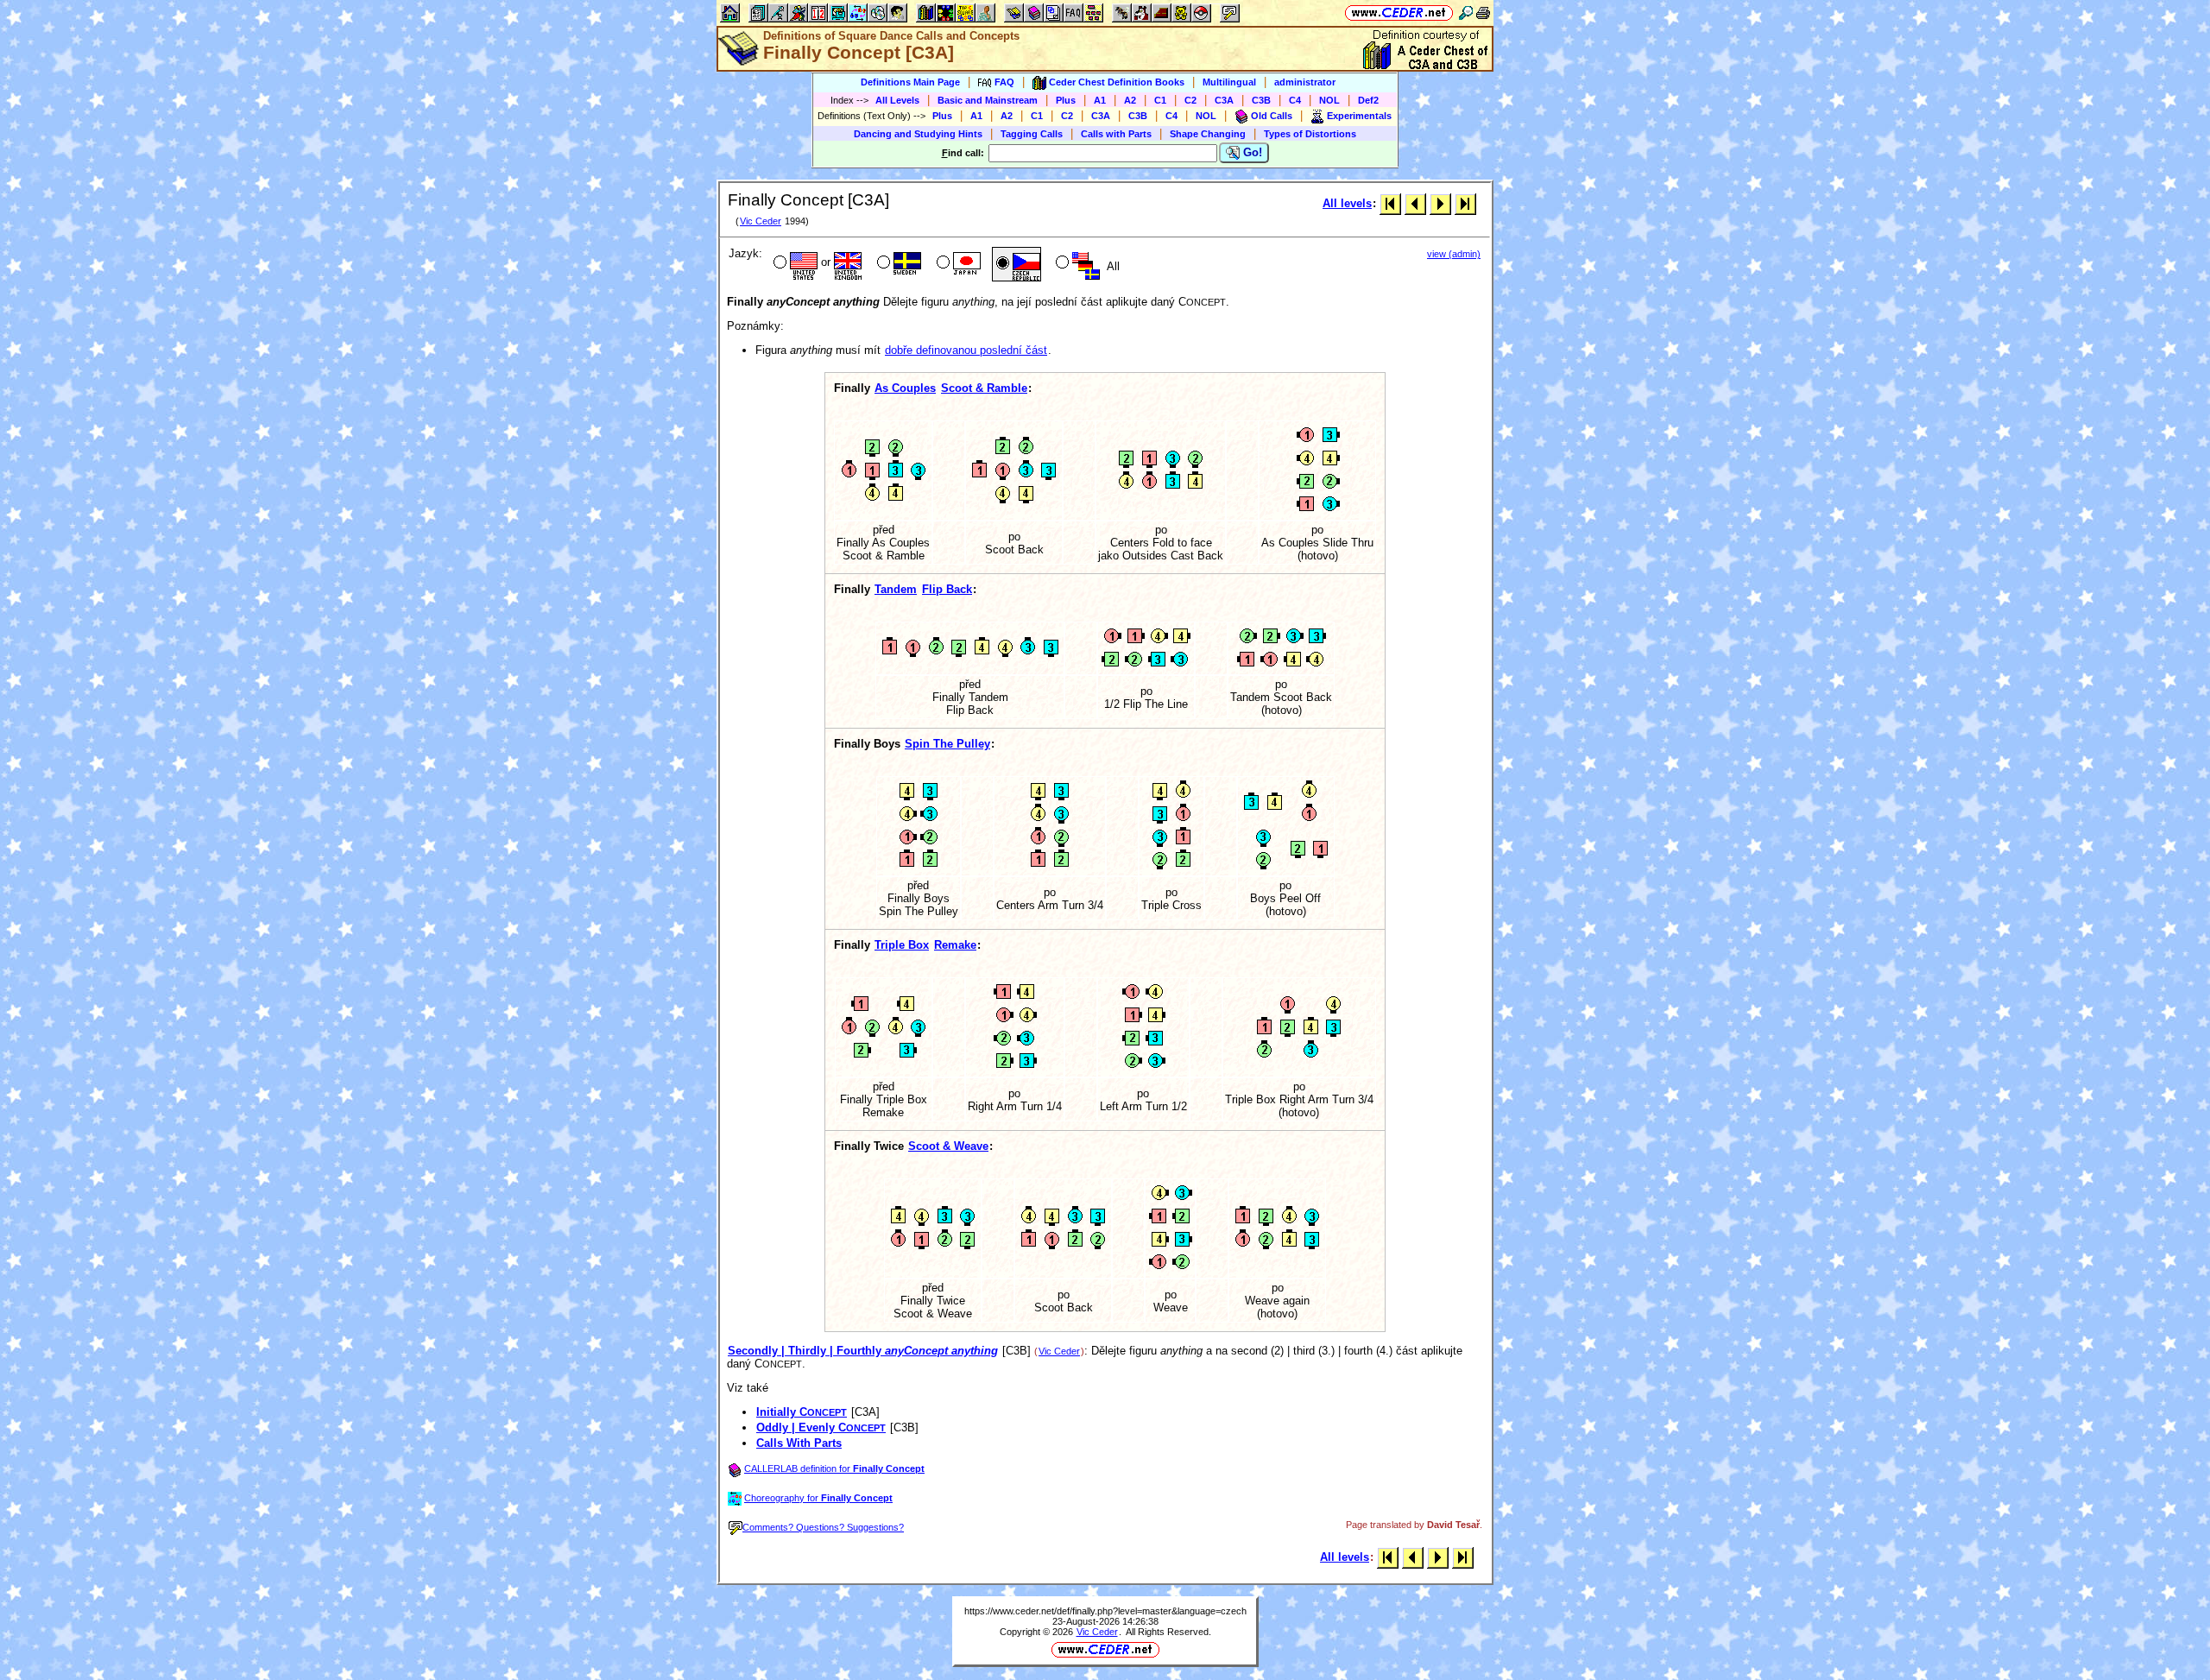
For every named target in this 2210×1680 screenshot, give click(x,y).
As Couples (905, 388)
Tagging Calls (1032, 134)
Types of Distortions (1310, 134)
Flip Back (947, 589)
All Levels (897, 100)
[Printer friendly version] (1483, 13)
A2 (1130, 100)
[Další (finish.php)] (1440, 203)
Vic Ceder (761, 221)
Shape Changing (1208, 134)
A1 (1100, 100)
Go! (1251, 152)
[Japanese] (957, 264)
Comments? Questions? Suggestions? (823, 1527)
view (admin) (1454, 254)
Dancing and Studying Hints (918, 134)
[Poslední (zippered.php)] (1465, 203)
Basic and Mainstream (988, 100)
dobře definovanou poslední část (966, 350)
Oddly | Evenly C (821, 1427)
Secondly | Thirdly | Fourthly (863, 1351)
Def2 (1368, 100)
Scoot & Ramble (984, 388)
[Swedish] (897, 264)
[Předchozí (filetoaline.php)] (1415, 203)
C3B (1261, 100)
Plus (1066, 100)
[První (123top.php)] (1390, 203)
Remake (955, 945)
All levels (1347, 203)
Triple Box (902, 945)
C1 (1160, 100)
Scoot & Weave (948, 1146)
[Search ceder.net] (1466, 13)
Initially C (802, 1412)
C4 (1295, 100)
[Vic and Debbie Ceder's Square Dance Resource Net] (1399, 13)
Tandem (896, 589)
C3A (1224, 100)
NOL (1329, 100)
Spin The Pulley (947, 744)
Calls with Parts (1116, 134)
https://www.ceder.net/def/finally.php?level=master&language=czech (1105, 1611)
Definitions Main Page (910, 82)
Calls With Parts (799, 1443)
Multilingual (1229, 82)
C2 (1190, 100)
